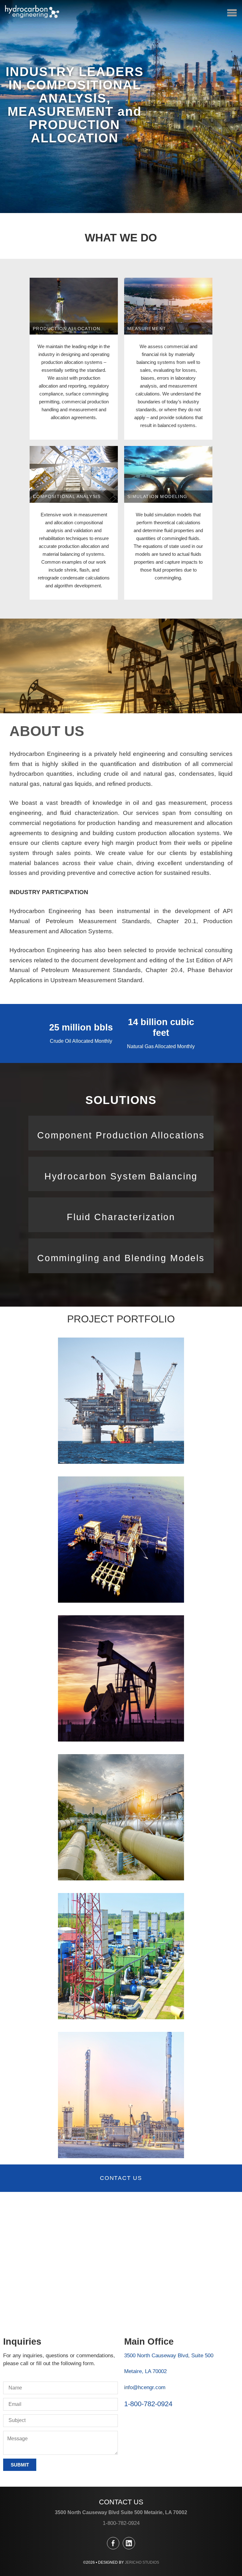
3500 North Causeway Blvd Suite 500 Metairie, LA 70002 (121, 2512)
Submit (20, 2465)
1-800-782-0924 (148, 2404)
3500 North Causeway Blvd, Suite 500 (169, 2356)
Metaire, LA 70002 (145, 2371)
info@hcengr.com (145, 2387)
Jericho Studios (142, 2562)
